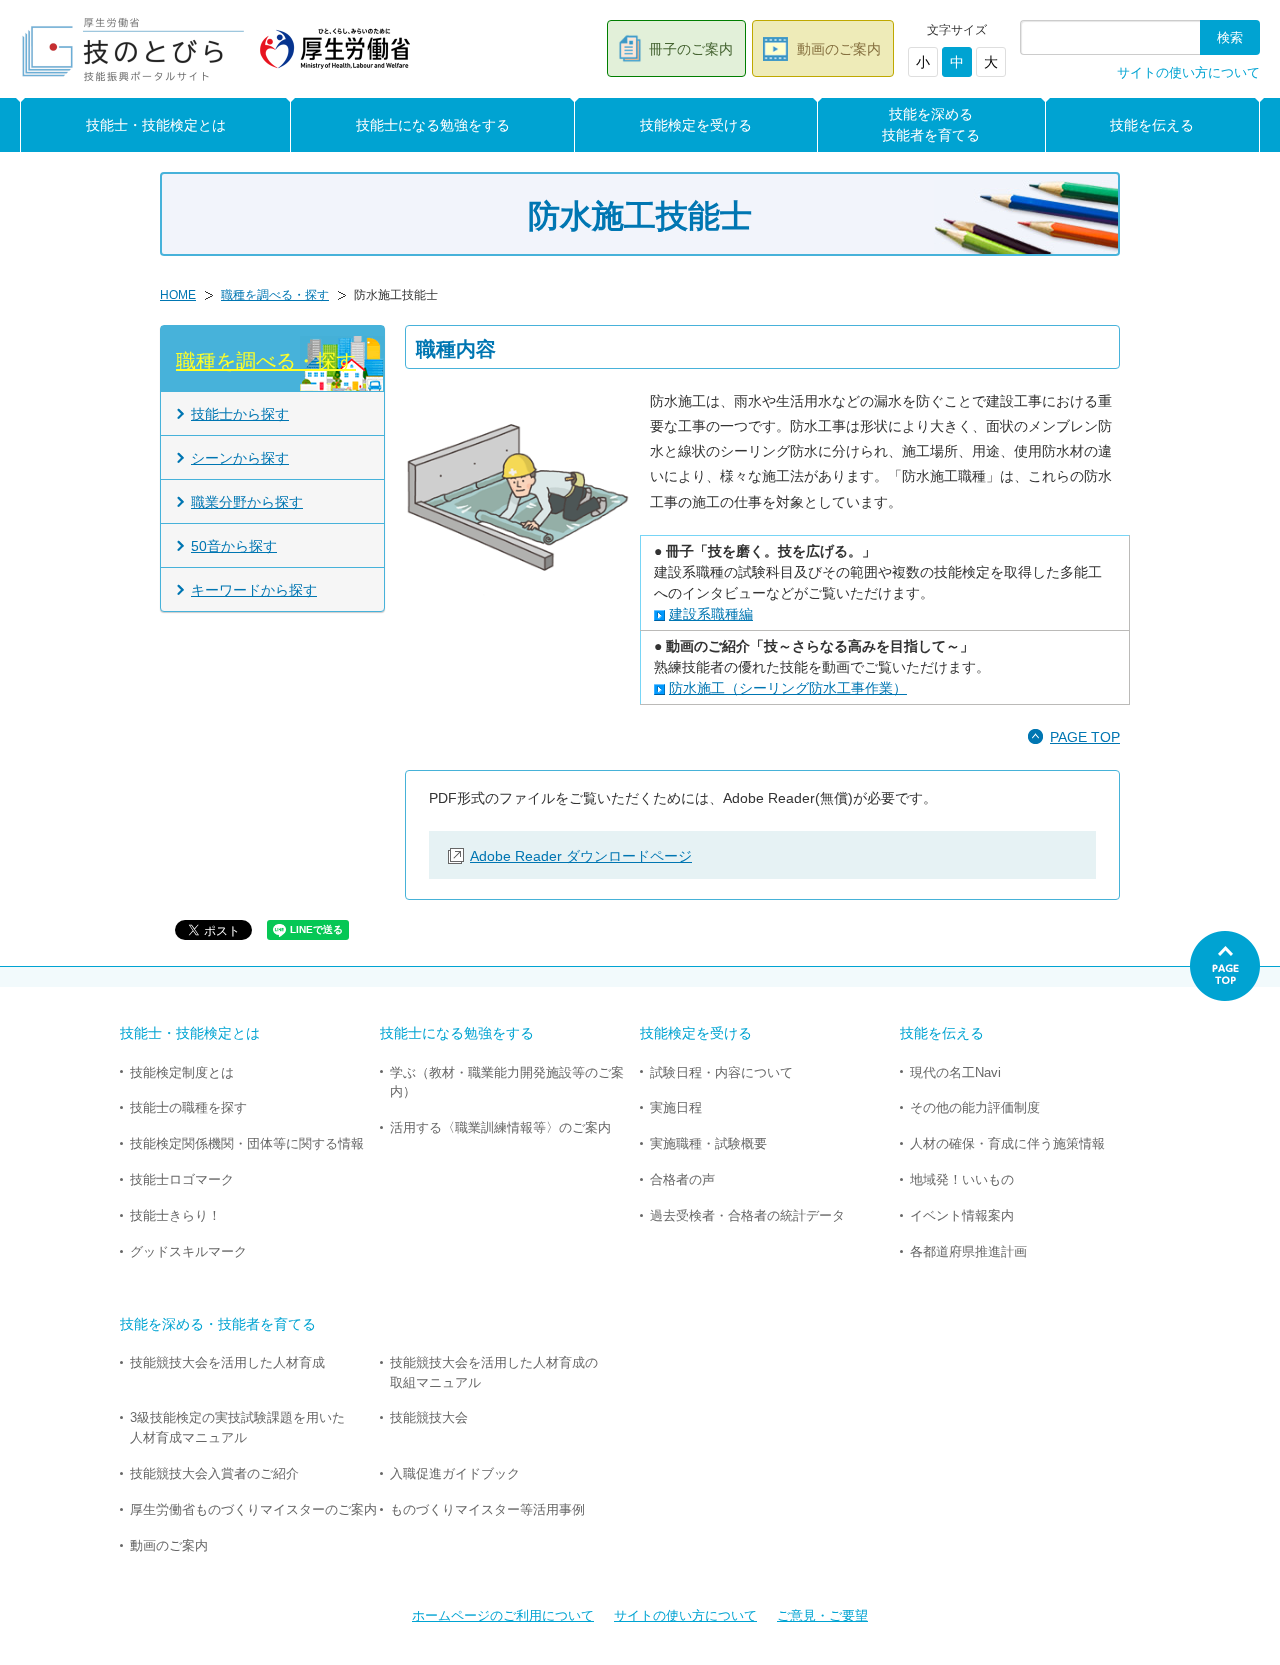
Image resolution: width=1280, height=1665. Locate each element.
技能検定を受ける (696, 125)
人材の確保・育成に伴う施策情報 (1007, 1143)
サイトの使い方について (1188, 73)
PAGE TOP (1085, 737)
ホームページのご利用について (503, 1615)
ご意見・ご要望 (822, 1615)
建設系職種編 (711, 614)
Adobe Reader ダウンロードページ (581, 856)
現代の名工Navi (955, 1072)
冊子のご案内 (691, 49)
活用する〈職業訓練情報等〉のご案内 (500, 1127)
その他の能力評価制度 (975, 1107)
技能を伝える (1152, 125)
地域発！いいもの (962, 1179)
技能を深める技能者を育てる (931, 124)
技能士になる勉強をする (433, 125)
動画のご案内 (839, 49)
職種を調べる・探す (275, 295)
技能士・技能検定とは (156, 125)
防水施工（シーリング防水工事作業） (788, 688)
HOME (178, 295)
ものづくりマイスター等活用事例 (487, 1509)
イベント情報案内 (962, 1215)
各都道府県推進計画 (968, 1251)
